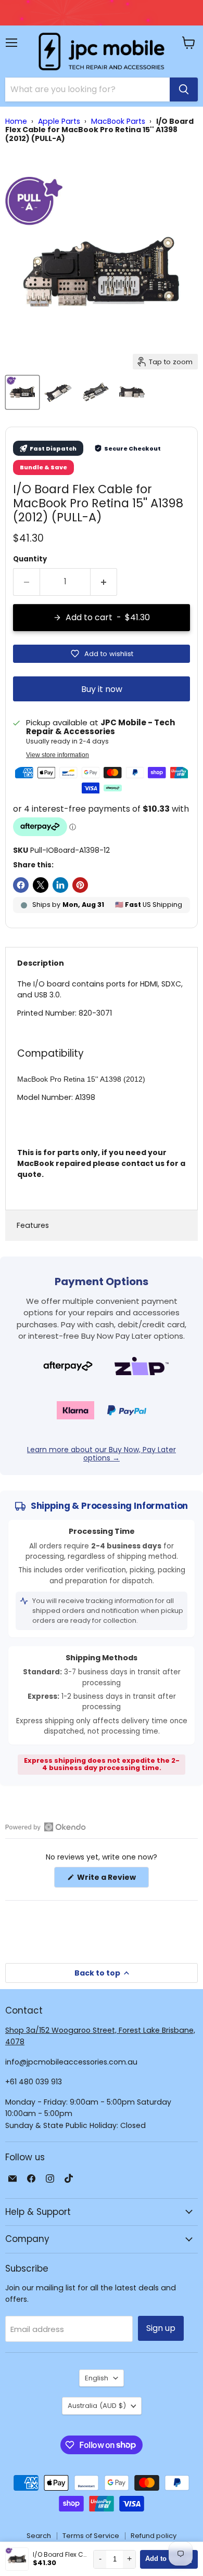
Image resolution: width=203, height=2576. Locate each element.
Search (39, 2536)
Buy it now (102, 689)
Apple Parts (59, 121)
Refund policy (154, 2536)
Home (16, 121)
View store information (58, 755)
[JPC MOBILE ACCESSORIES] (102, 52)
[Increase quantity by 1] (104, 582)
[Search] (184, 89)
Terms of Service (91, 2536)
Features (33, 1225)
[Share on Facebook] (21, 885)
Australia (97, 2406)
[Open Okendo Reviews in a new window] (46, 1827)
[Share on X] (41, 885)
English (97, 2378)
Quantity (30, 559)
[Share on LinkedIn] (60, 885)
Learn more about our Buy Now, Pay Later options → (102, 1454)
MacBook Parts (118, 121)
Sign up (161, 2328)
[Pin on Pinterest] (80, 885)
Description (41, 963)
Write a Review (112, 1880)
